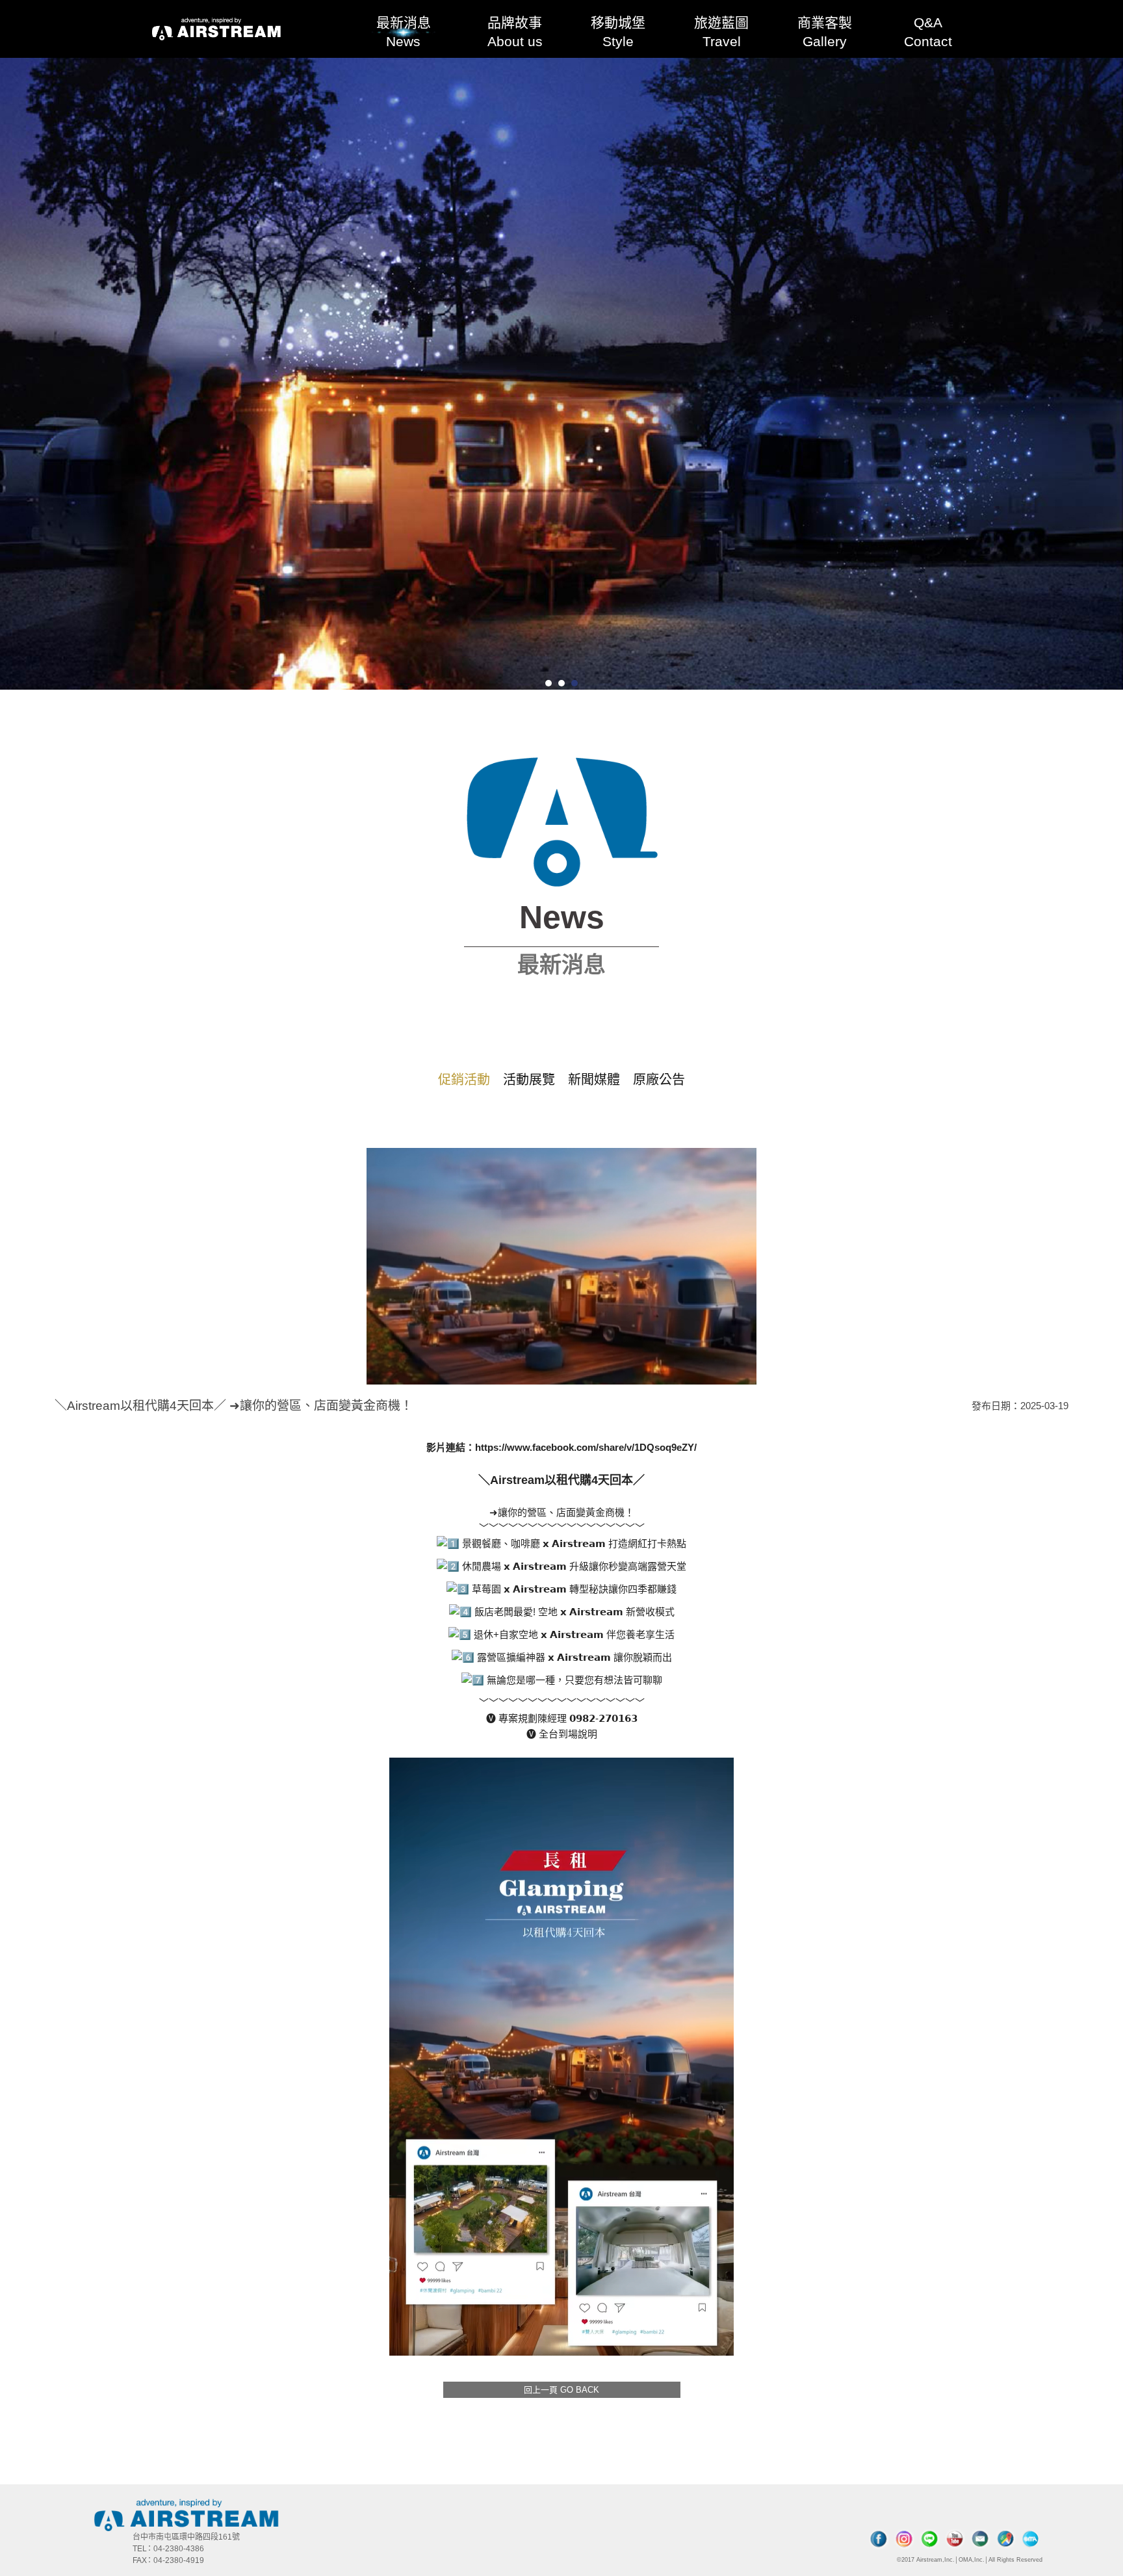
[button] (549, 683)
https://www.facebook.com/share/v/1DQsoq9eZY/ (586, 1447)
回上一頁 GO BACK (561, 2390)
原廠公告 (659, 1080)
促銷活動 (464, 1080)
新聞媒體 (594, 1080)
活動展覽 (529, 1080)
